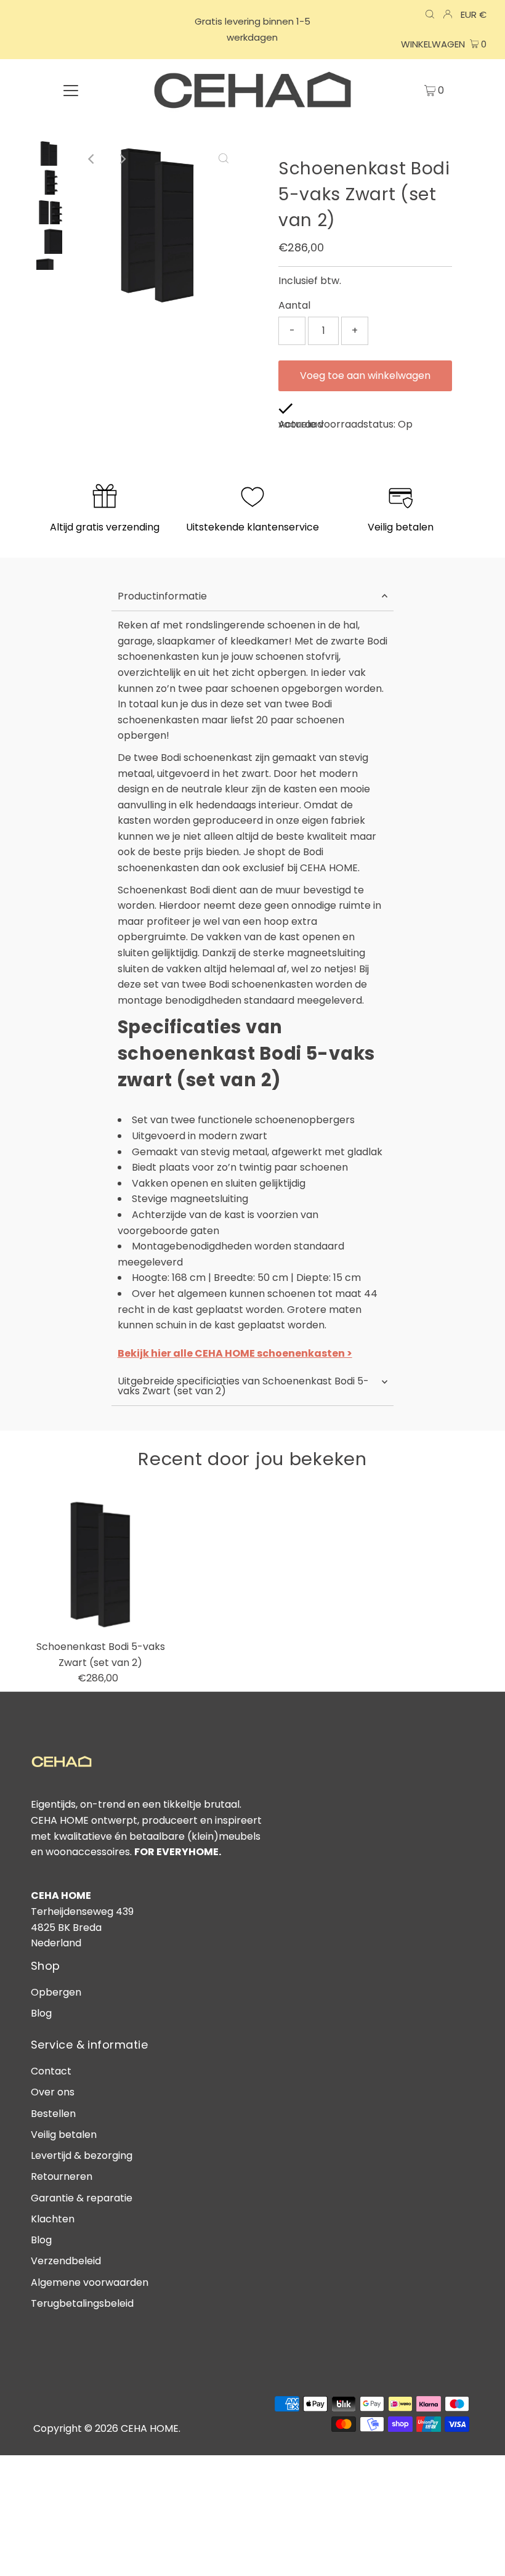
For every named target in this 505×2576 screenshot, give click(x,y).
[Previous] (92, 159)
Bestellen (53, 2114)
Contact (51, 2071)
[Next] (122, 159)
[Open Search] (430, 15)
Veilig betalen (64, 2135)
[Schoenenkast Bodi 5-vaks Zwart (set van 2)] (101, 1564)
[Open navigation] (71, 90)
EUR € (474, 14)
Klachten (53, 2219)
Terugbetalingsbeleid (82, 2303)
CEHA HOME (150, 2428)
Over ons (53, 2092)
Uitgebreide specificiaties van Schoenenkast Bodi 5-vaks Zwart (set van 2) (243, 1386)
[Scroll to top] (480, 2551)
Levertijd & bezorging (82, 2155)
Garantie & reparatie (82, 2198)
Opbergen (56, 1992)
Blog (41, 2013)
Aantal (294, 305)
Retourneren (62, 2176)
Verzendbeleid (66, 2261)
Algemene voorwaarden (90, 2282)
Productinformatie (162, 596)
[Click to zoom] (224, 159)
